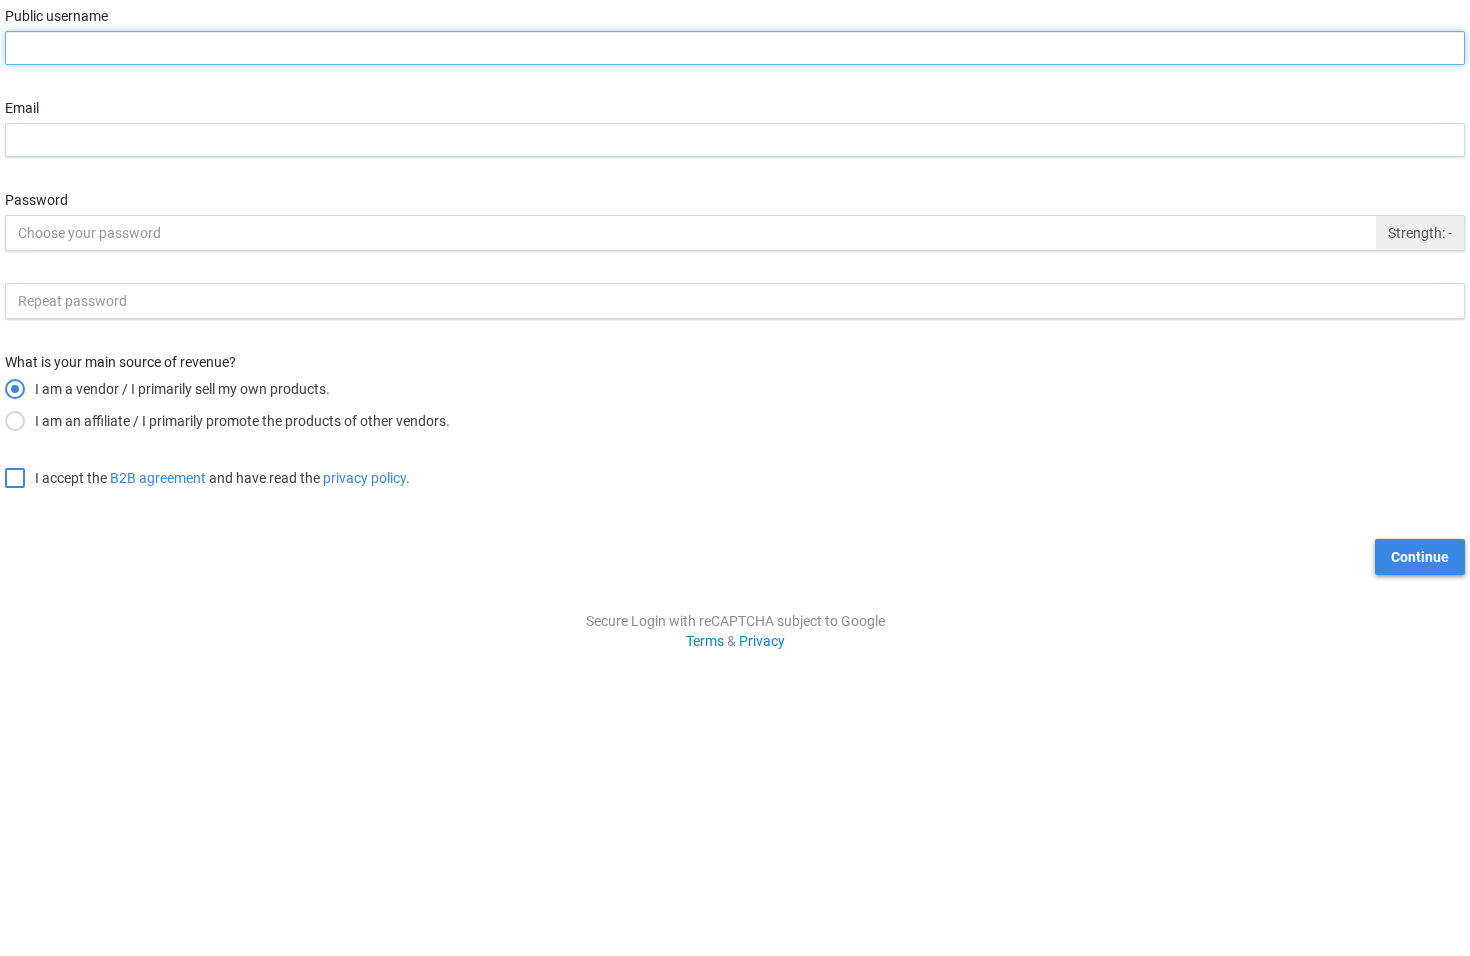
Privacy (762, 641)
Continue (1420, 557)
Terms (705, 641)
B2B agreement (158, 478)
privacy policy (364, 478)
